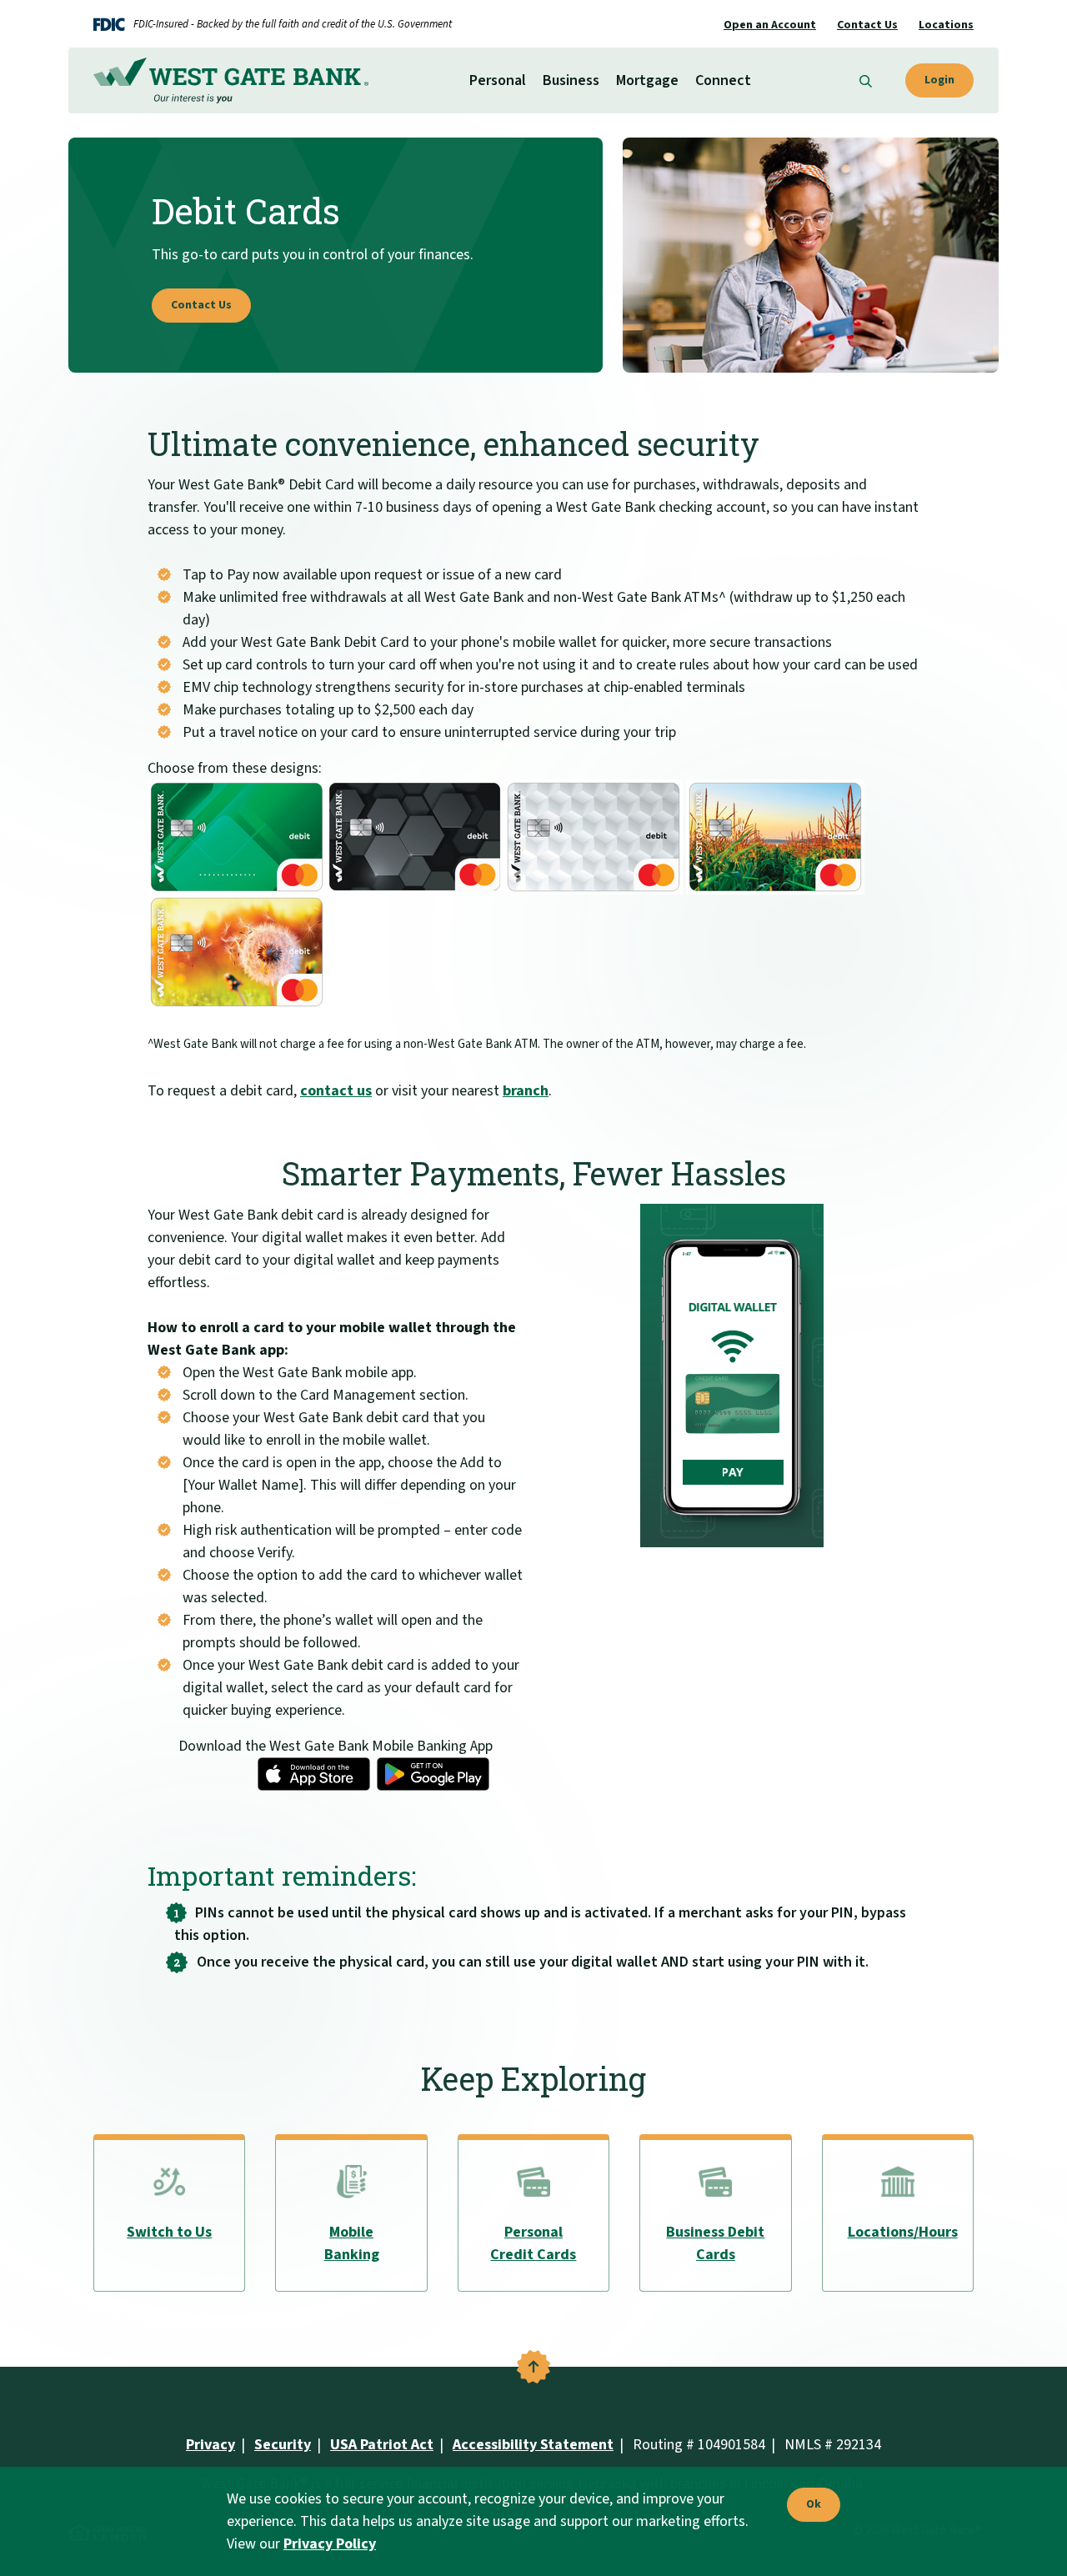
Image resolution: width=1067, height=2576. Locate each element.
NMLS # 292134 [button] (833, 2445)
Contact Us (867, 25)
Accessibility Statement (533, 2445)
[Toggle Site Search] (866, 80)
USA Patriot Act (382, 2445)
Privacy (210, 2445)
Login (939, 80)
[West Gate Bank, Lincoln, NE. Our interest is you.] (231, 80)
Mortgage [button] (647, 80)
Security (283, 2445)
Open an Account (770, 25)
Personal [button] (498, 80)
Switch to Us (169, 2232)
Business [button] (571, 80)
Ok (809, 2505)
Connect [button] (723, 80)
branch (526, 1091)
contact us (336, 1091)
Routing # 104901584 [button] (699, 2445)
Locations (946, 25)
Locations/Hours (903, 2232)
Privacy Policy (330, 2544)
